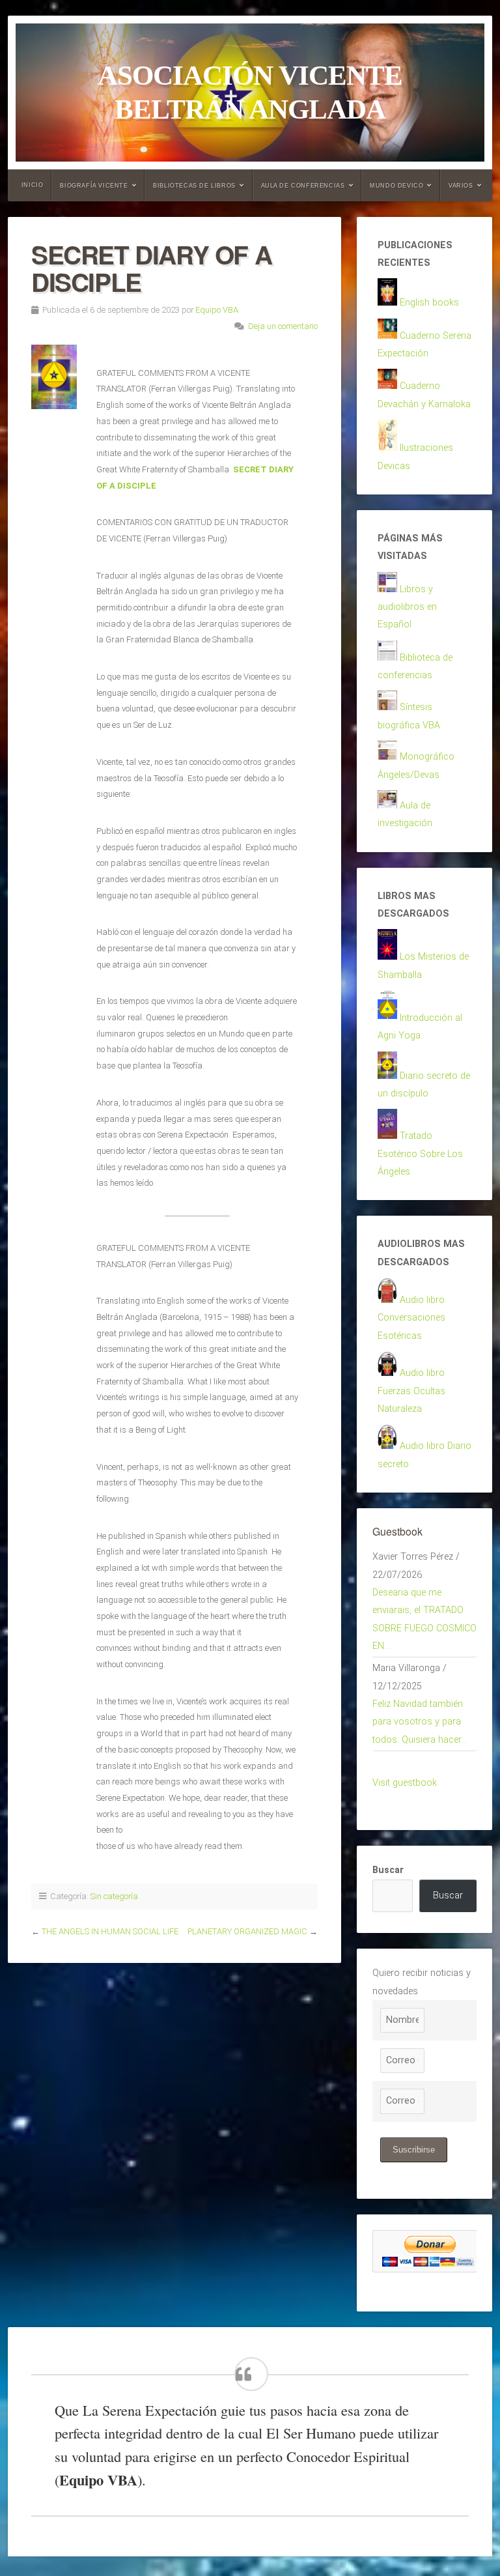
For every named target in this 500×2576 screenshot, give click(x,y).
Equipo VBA (217, 310)
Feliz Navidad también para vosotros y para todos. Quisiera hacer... (420, 1722)
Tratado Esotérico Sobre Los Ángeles (420, 1154)
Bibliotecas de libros (194, 186)
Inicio (33, 185)
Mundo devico (396, 186)
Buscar (388, 1870)
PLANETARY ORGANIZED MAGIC (247, 1931)
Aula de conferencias (303, 186)
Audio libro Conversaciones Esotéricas (411, 1318)
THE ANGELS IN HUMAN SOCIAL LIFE (110, 1931)
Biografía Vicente (94, 186)
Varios (461, 186)
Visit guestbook (405, 1783)
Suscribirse (414, 2150)
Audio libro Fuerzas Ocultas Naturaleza (411, 1391)
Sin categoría (114, 1896)
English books (429, 303)
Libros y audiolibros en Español (407, 607)
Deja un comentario (283, 326)
